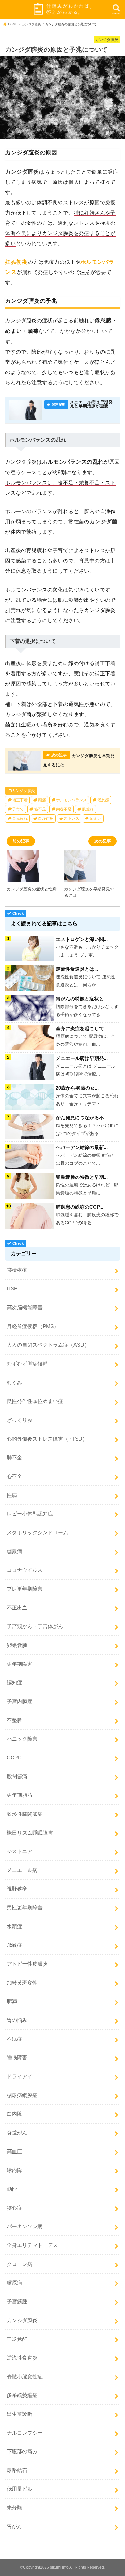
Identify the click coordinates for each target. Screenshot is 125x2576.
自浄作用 (46, 818)
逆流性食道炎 (22, 2358)
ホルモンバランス (71, 800)
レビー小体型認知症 (30, 1514)
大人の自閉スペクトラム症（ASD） (48, 1345)
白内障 (14, 2114)
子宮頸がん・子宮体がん (35, 1626)
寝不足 (40, 809)
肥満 (12, 2001)
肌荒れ (88, 809)
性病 (12, 1495)
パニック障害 (22, 1739)
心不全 (14, 1476)
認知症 (14, 1682)
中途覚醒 (17, 2339)
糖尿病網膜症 (22, 2095)
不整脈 (14, 1720)
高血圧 (14, 2151)
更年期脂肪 (20, 1795)
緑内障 (14, 2170)
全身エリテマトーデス (32, 2245)
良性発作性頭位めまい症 (35, 1401)
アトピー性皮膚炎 (27, 1964)
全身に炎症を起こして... (82, 1028)
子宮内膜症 (20, 1701)
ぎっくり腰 (20, 1420)
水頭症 (14, 1926)
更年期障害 (20, 1664)
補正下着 (20, 800)
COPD (14, 1758)
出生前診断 (20, 2414)
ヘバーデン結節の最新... (82, 1147)
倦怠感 (103, 800)
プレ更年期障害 (25, 1589)
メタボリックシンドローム (37, 1532)
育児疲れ (20, 818)
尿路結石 (17, 2470)
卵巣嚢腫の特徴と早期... (82, 1177)
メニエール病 (22, 1870)
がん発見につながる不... (82, 1118)
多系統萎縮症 (22, 2395)
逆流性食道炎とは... (77, 969)
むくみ (14, 1382)
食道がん (17, 2133)
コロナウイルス (25, 1570)
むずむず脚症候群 (27, 1364)
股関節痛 (17, 1776)
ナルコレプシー (25, 2433)
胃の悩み (17, 2020)
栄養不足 (64, 809)
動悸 (12, 2189)
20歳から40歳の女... (77, 1088)
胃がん (14, 2526)
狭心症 (14, 2208)
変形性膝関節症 (25, 1814)
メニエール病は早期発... (82, 1058)
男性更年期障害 (25, 1907)
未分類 (14, 2508)
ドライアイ (20, 2076)
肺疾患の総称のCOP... (79, 1207)
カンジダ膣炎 (23, 791)
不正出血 (17, 1608)
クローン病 (20, 2264)
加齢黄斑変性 (22, 1983)
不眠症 (14, 2039)
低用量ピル (20, 2489)
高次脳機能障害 (25, 1307)
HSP (12, 1288)
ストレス (71, 818)
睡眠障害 (17, 2057)
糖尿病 (14, 1551)
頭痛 (42, 800)
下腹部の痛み (22, 2451)
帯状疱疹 (17, 1270)
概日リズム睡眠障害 (30, 1833)
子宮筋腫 (17, 2301)
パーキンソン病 (25, 2226)
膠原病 (14, 2282)
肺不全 (14, 1457)
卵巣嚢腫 (17, 1645)
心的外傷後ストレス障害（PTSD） (47, 1439)
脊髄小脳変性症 (25, 2376)
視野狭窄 (17, 1889)
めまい (96, 818)
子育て (18, 809)
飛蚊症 (14, 1945)
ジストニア (20, 1851)
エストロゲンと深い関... (82, 939)
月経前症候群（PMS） (33, 1326)
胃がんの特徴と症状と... (82, 999)
